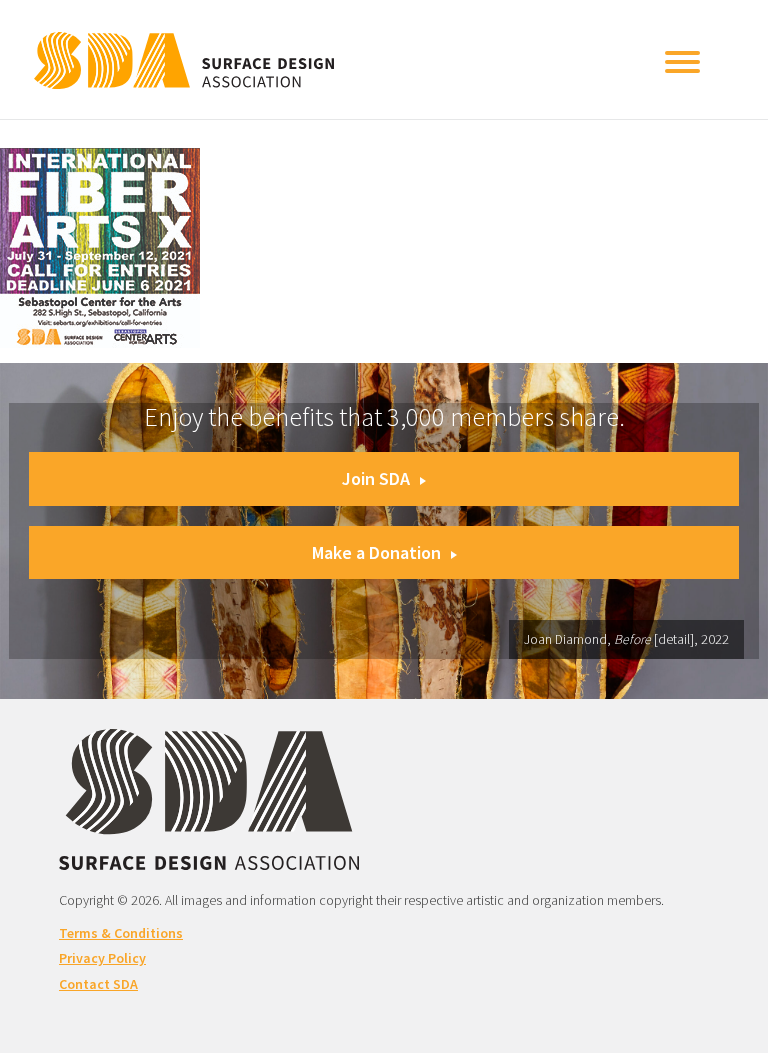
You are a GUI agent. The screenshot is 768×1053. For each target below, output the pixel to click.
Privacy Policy (102, 958)
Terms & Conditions (121, 933)
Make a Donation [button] (376, 552)
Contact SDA (98, 984)
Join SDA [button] (376, 478)
